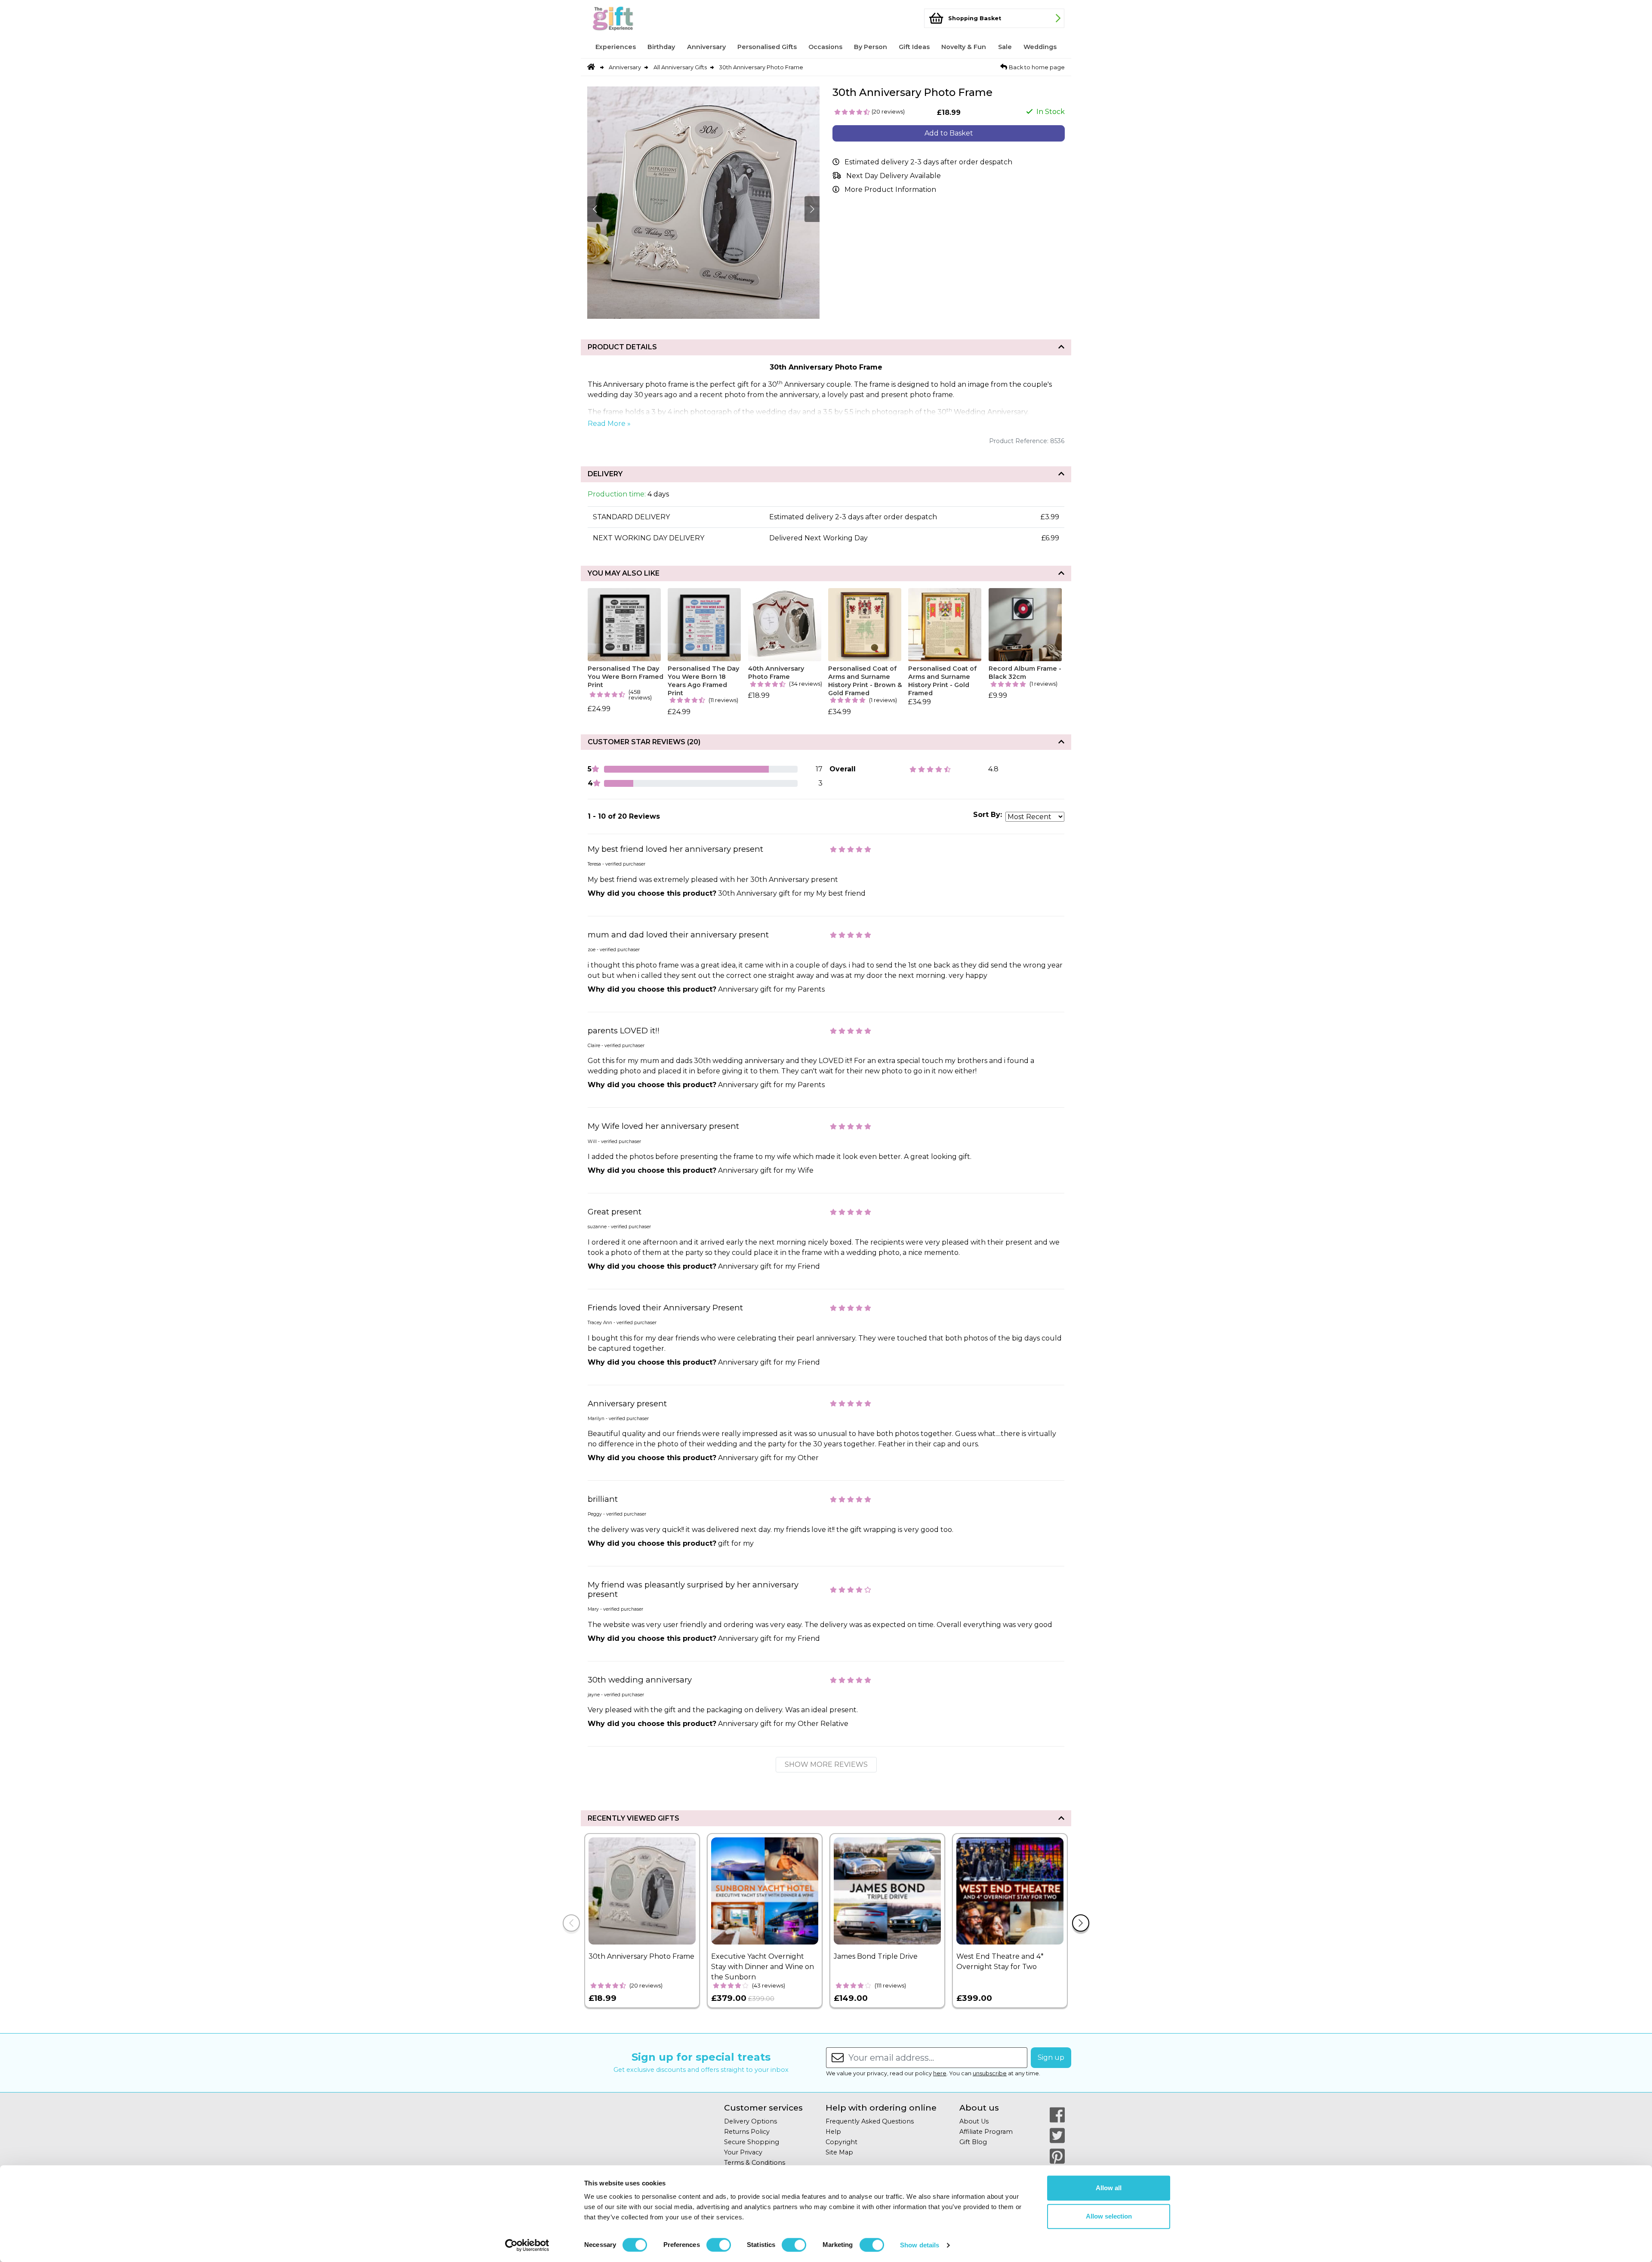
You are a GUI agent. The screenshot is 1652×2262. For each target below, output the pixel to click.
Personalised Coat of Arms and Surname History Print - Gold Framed (942, 681)
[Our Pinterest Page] (1057, 2156)
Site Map (839, 2152)
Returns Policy (747, 2132)
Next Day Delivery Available (894, 176)
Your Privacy (743, 2152)
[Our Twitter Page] (1057, 2136)
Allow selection (1109, 2216)
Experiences (616, 47)
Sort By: (988, 815)
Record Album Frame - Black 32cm (1025, 673)
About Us (974, 2121)
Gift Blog (973, 2142)
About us (979, 2108)
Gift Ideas (914, 47)
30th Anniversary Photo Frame (761, 67)
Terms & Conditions (755, 2163)
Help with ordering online (881, 2108)
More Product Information (890, 190)
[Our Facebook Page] (1057, 2115)
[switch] (719, 2245)
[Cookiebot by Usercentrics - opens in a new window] (527, 2245)
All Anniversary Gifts (680, 67)
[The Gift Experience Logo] (630, 18)
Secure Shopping (752, 2142)
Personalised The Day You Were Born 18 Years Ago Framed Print (703, 681)
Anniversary (706, 47)
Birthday (661, 47)
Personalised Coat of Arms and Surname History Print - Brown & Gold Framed (865, 681)
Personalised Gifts (767, 47)
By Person (871, 47)
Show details (920, 2245)
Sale (1005, 47)
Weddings (1040, 47)
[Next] (1081, 1923)
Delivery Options (750, 2121)
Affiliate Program (986, 2132)
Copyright (841, 2142)
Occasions (825, 47)
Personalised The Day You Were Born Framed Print (626, 676)
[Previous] (571, 1923)
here (940, 2073)
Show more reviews (826, 1764)
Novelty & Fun (964, 47)
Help (833, 2132)
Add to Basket (949, 133)
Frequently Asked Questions (870, 2121)
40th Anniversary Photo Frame (776, 673)
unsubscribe (990, 2073)
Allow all (1109, 2188)
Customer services (763, 2108)
